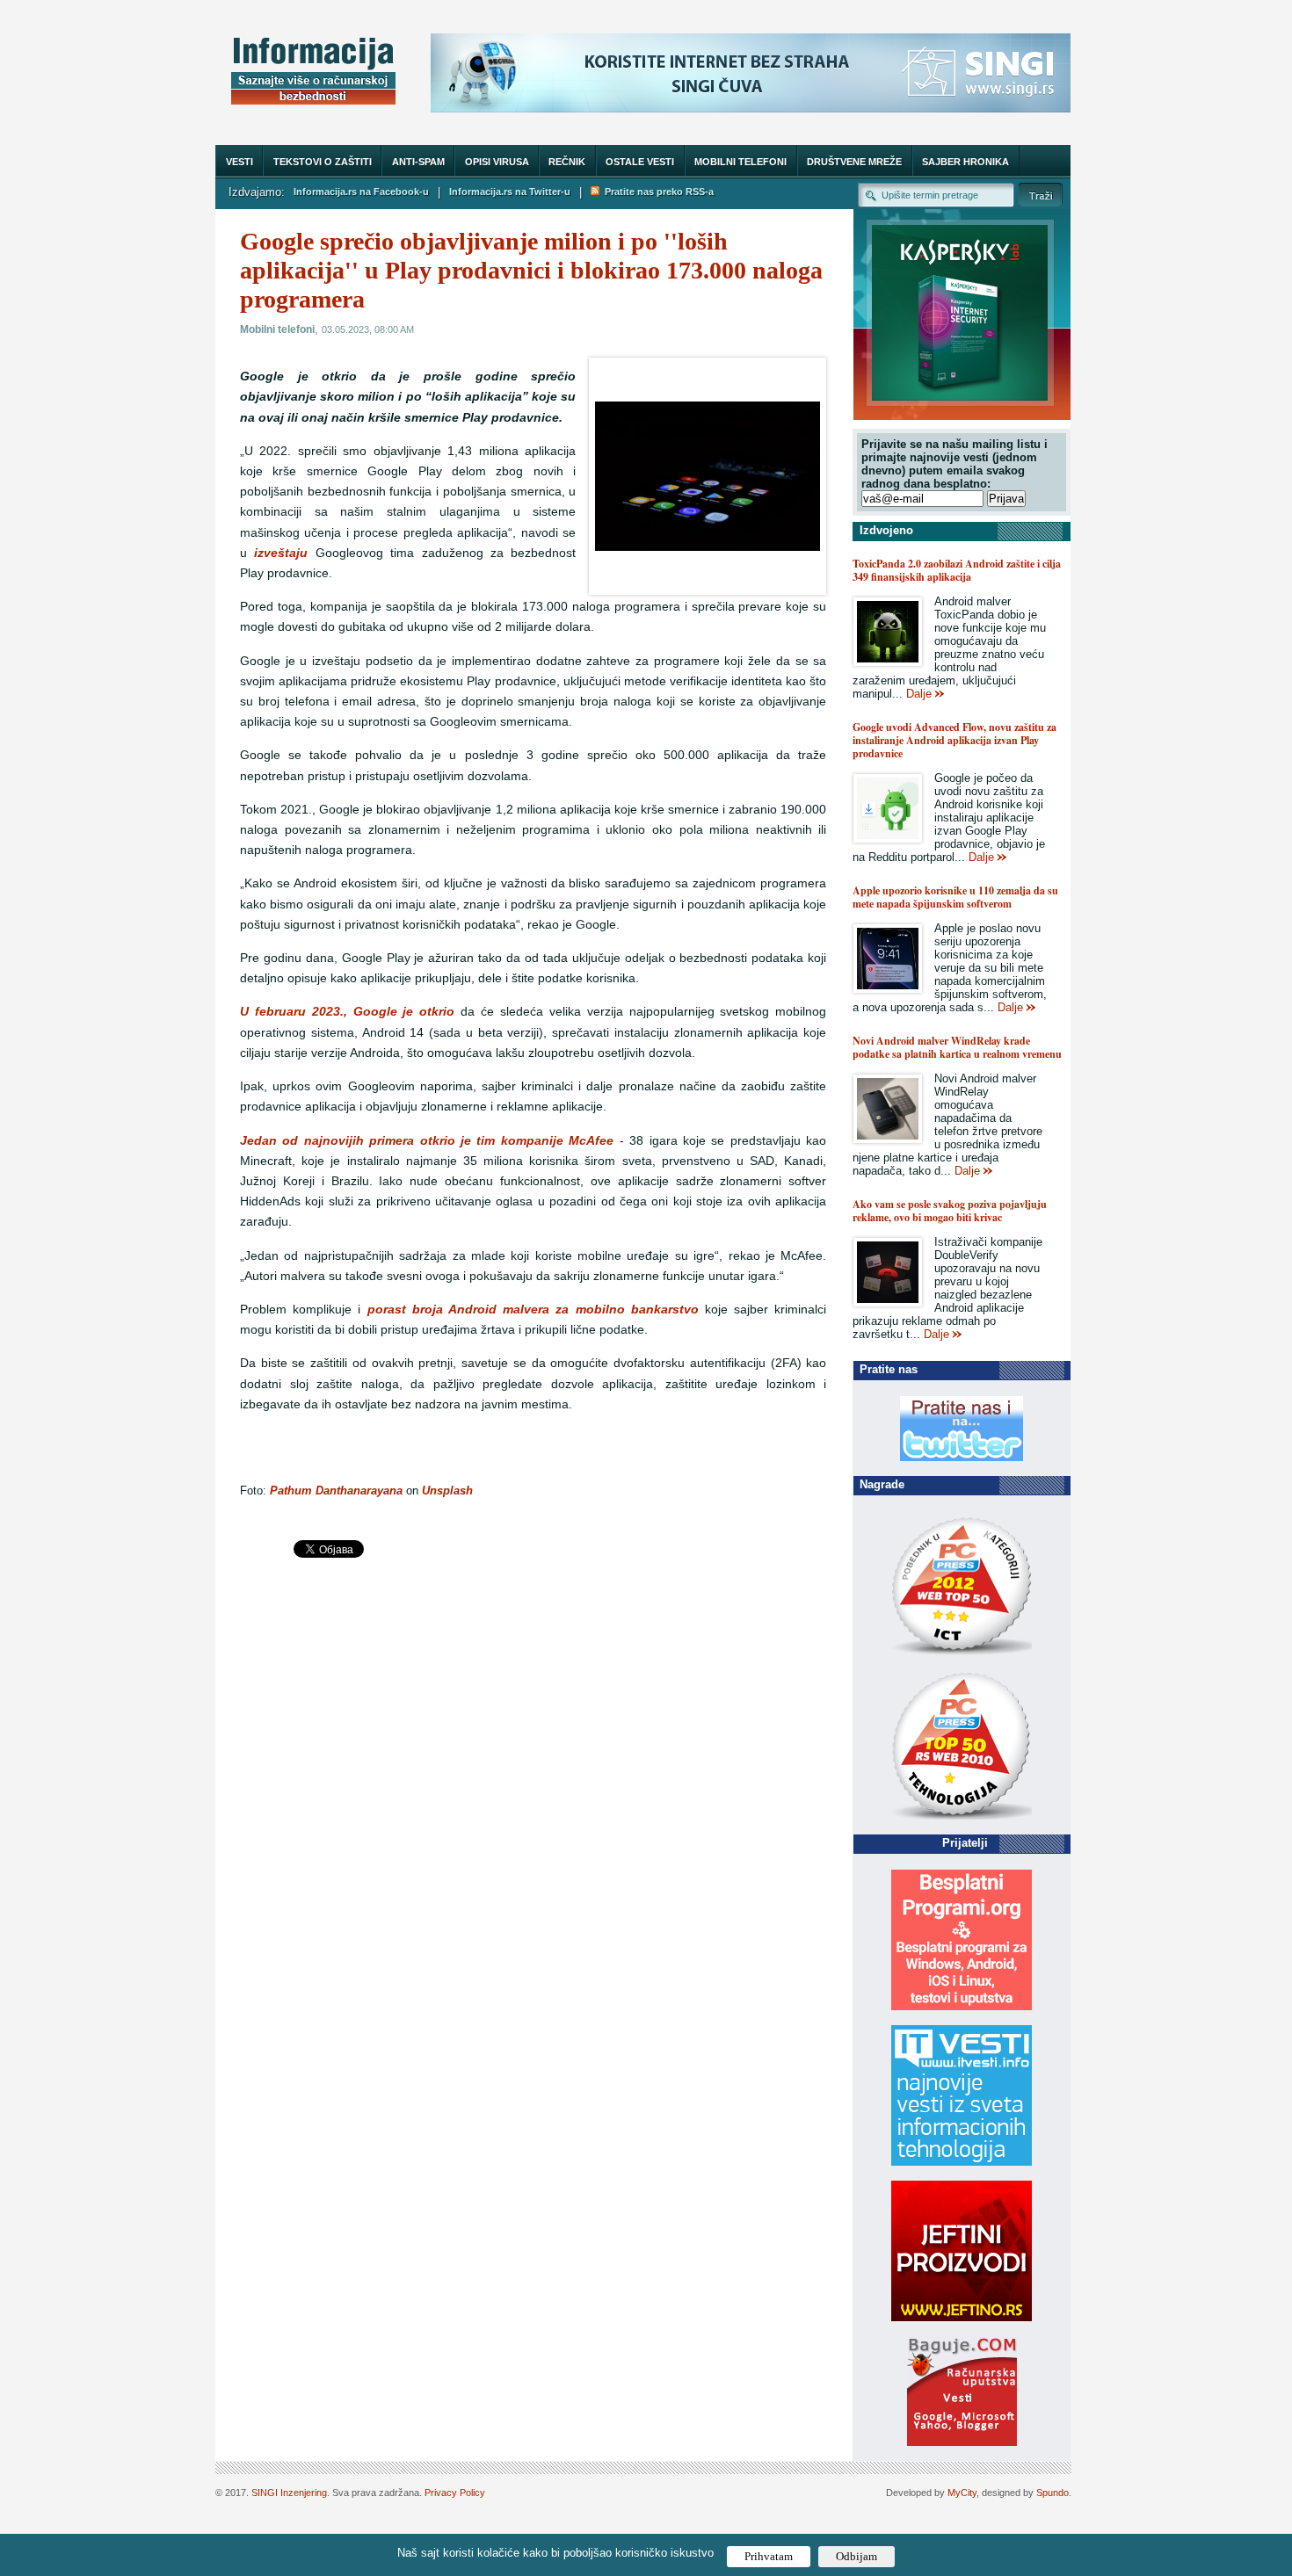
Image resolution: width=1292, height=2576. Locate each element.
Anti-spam (418, 162)
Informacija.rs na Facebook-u (361, 192)
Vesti (240, 162)
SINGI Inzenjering (289, 2493)
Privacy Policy (455, 2493)
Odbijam (856, 2556)
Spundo (1052, 2493)
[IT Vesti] (962, 2162)
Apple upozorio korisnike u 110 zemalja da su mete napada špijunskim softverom (955, 897)
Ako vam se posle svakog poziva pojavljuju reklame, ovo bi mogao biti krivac (950, 1211)
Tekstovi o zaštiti (323, 162)
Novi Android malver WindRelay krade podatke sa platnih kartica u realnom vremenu (957, 1047)
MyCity (962, 2493)
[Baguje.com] (962, 2442)
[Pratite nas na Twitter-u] (962, 1457)
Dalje (919, 694)
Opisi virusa (497, 162)
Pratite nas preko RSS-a (657, 192)
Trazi (1041, 195)
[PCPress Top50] (962, 1654)
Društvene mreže (854, 162)
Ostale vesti (640, 162)
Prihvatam (769, 2556)
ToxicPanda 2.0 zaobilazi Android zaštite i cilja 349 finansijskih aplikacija (957, 570)
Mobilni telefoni (740, 162)
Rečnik (567, 162)
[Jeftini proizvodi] (962, 2317)
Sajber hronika (965, 162)
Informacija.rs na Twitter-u (510, 192)
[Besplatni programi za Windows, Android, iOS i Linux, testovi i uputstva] (962, 2006)
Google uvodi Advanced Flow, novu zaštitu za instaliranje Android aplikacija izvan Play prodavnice (954, 740)
